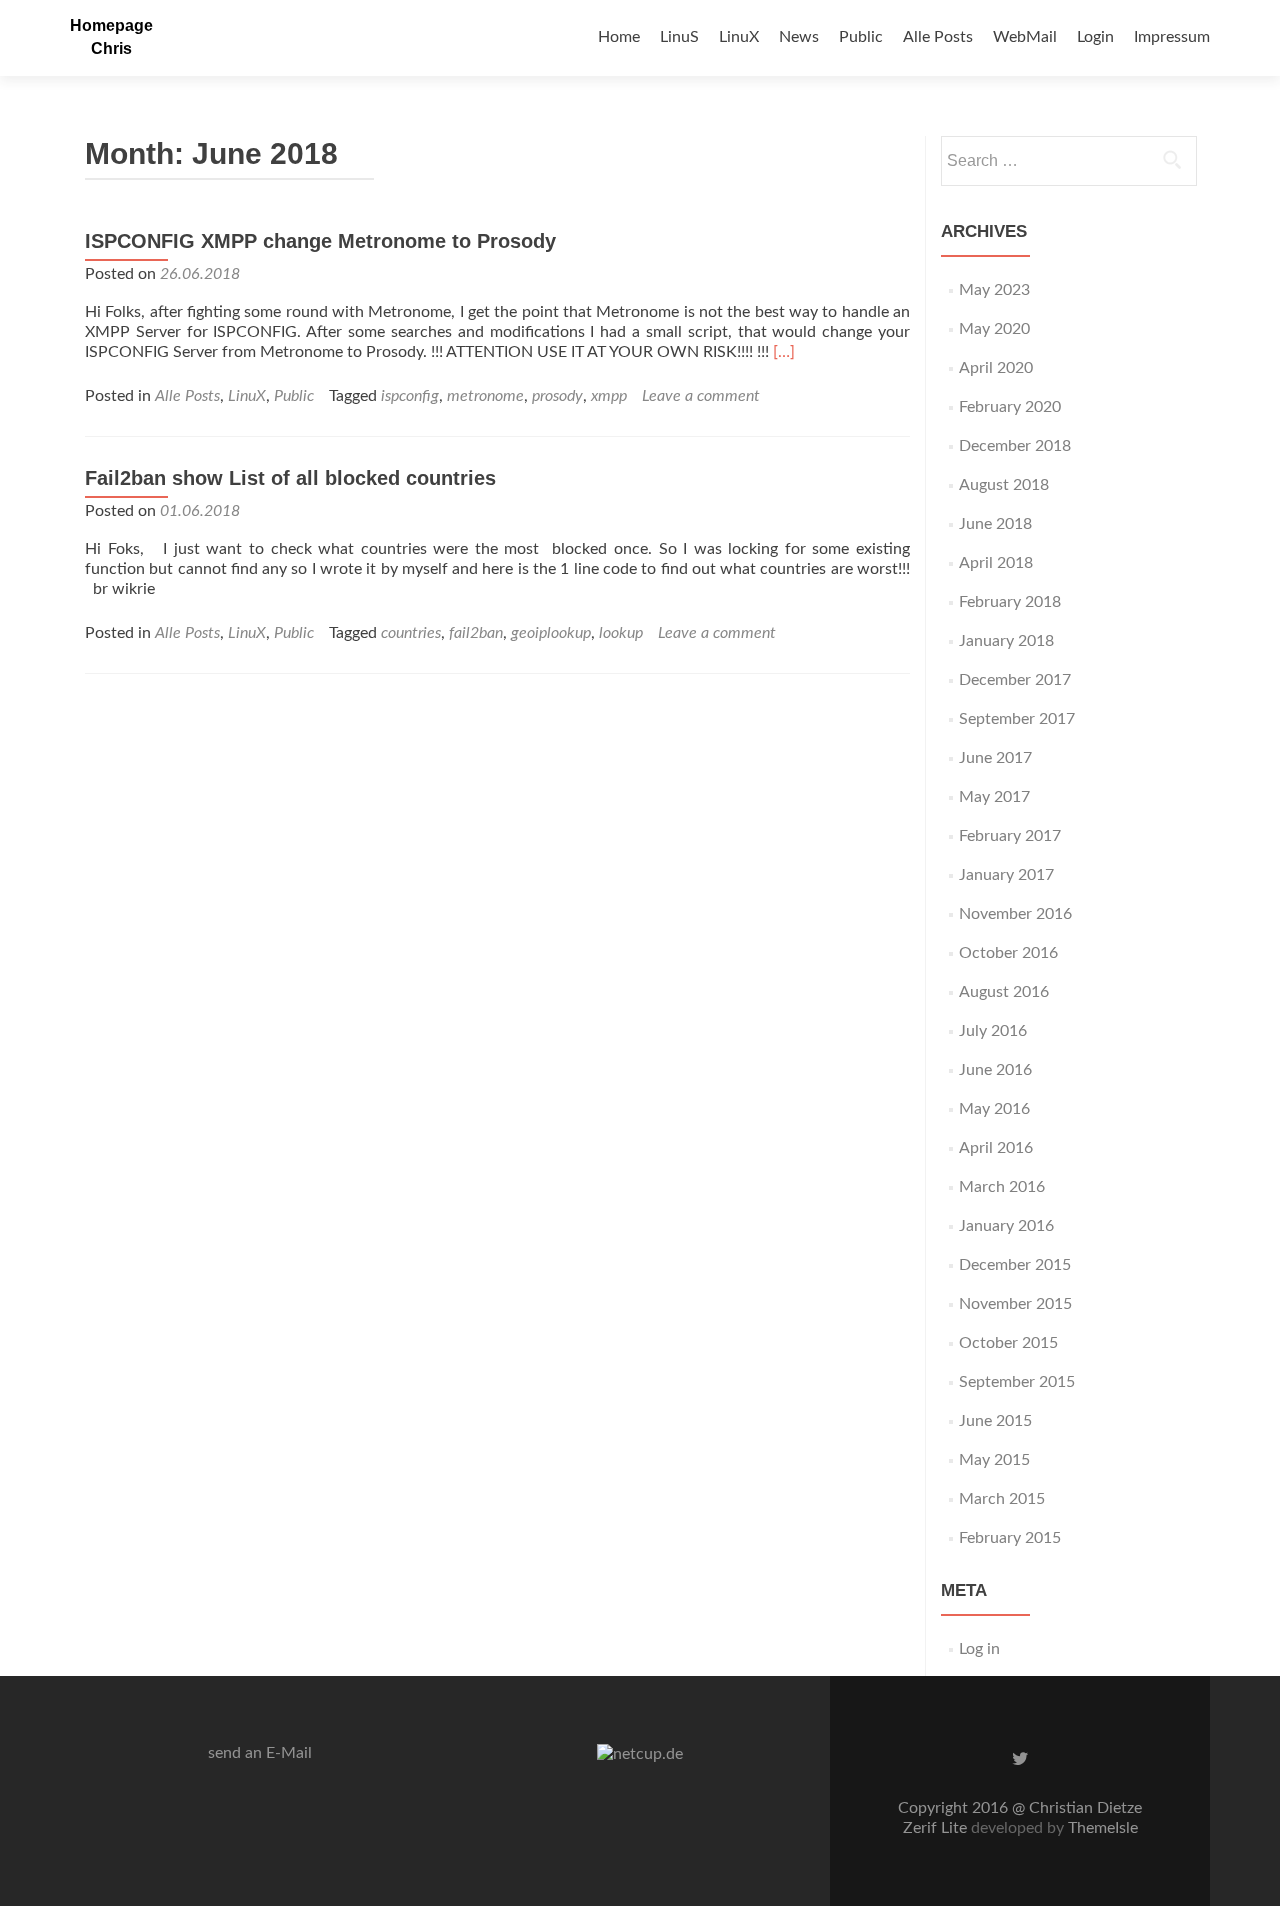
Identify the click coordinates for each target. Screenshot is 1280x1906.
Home (619, 37)
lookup (621, 633)
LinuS (679, 37)
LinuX (739, 37)
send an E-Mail (260, 1753)
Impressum (1172, 37)
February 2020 (1010, 407)
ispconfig (410, 396)
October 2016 (1008, 953)
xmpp (609, 396)
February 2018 (1010, 602)
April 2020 (996, 368)
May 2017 (994, 797)
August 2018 (1004, 485)
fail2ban (476, 633)
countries (411, 633)
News (799, 37)
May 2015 (994, 1460)
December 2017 (1015, 680)
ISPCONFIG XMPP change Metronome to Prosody (320, 241)
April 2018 (996, 563)
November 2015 (1015, 1304)
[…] (784, 352)
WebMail (1025, 37)
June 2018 (995, 524)
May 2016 (994, 1109)
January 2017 (1006, 875)
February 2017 (1010, 836)
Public (861, 37)
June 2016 (995, 1070)
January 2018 (1006, 641)
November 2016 (1015, 914)
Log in (979, 1649)
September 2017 (1017, 719)
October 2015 (1008, 1343)
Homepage (111, 25)
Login (1095, 37)
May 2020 (994, 329)
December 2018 (1015, 446)
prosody (557, 396)
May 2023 (994, 290)
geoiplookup (551, 633)
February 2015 (1010, 1538)
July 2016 (993, 1031)
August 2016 (1004, 992)
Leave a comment (701, 396)
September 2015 (1017, 1382)
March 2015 (1002, 1499)
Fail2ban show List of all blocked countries (290, 478)
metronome (485, 396)
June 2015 (995, 1421)
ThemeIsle (1103, 1828)
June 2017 (995, 758)
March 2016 (1002, 1187)
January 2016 (1006, 1226)
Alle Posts (938, 37)
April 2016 (996, 1148)
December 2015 (1015, 1265)
